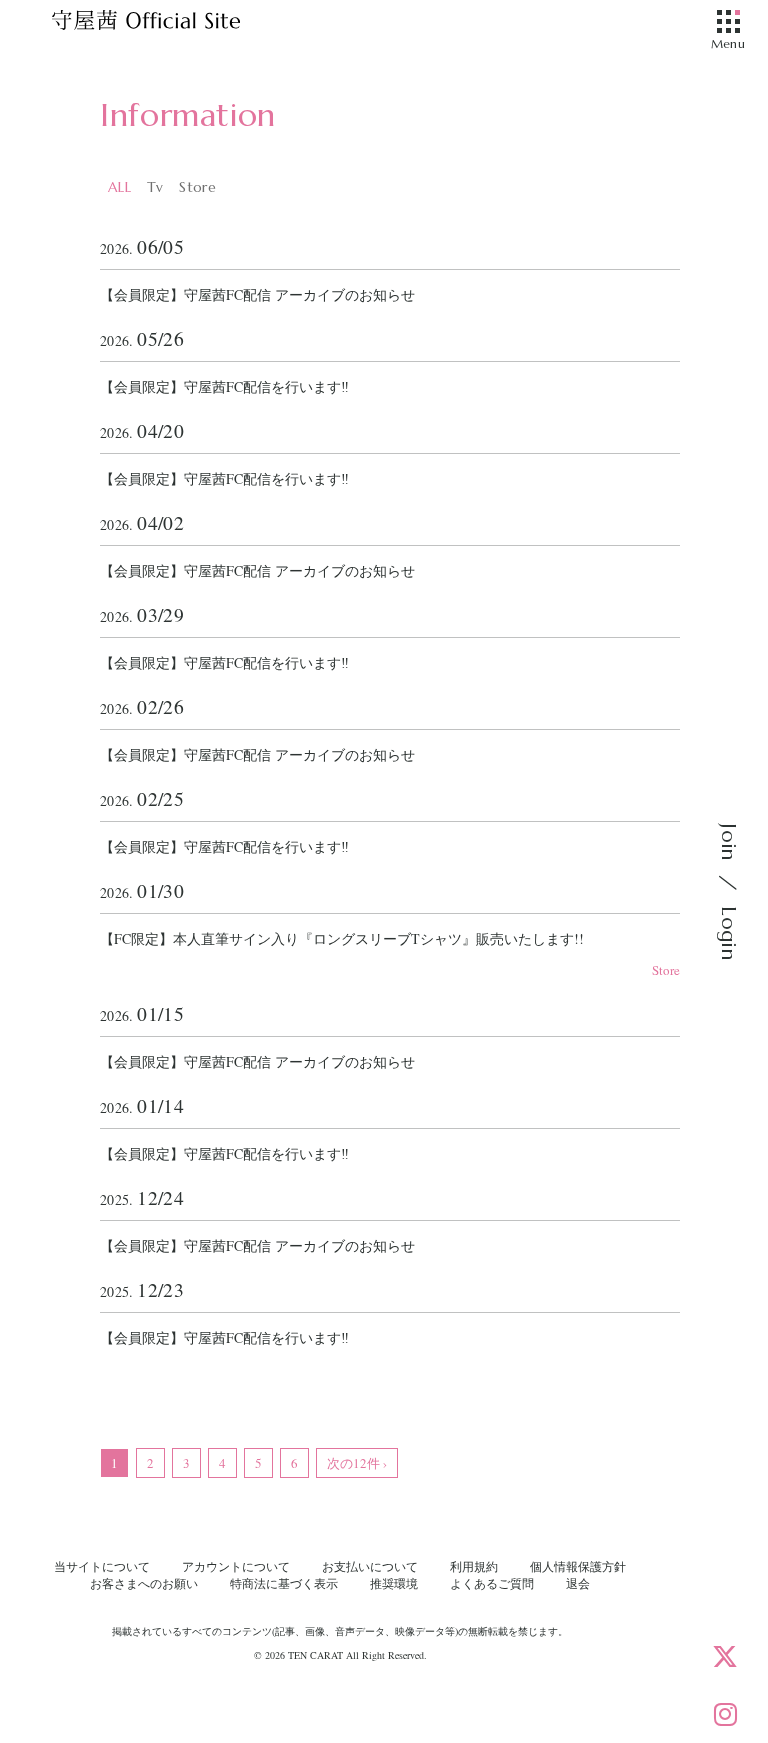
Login (728, 933)
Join (728, 842)
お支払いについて (370, 1566)
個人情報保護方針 (578, 1566)
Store (197, 187)
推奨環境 (394, 1583)
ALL (119, 187)
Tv (155, 187)
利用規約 (474, 1566)
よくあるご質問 (492, 1583)
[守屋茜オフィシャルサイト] (170, 25)
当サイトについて (102, 1566)
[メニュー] (728, 23)
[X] (725, 1656)
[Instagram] (725, 1714)
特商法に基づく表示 (284, 1583)
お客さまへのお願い (144, 1583)
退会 (578, 1583)
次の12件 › (357, 1463)
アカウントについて (236, 1566)
